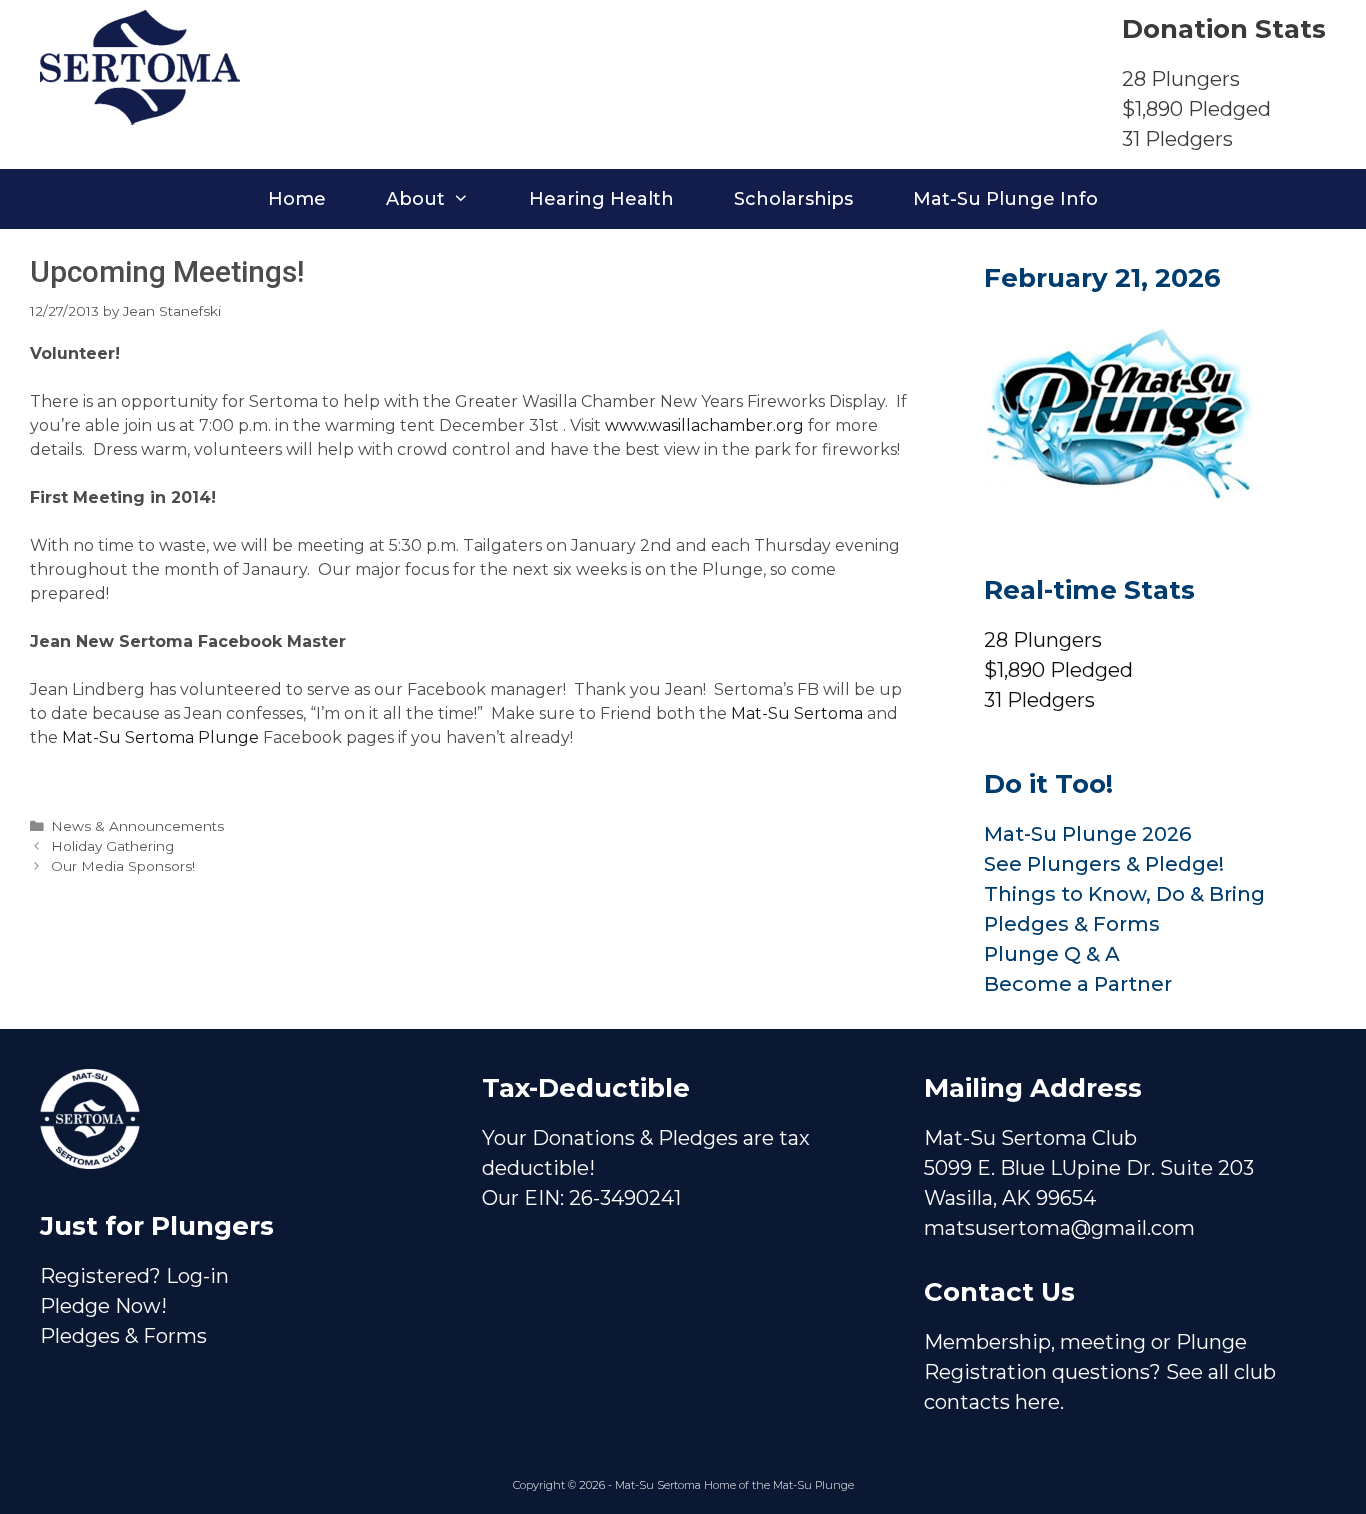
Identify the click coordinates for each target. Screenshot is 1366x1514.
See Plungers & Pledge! (1104, 864)
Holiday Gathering (112, 846)
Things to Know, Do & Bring (1124, 894)
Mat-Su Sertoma (797, 713)
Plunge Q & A (1052, 954)
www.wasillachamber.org (704, 425)
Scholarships (793, 199)
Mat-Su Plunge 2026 (1087, 834)
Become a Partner (1078, 984)
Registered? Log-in (134, 1276)
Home (297, 199)
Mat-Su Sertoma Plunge (162, 737)
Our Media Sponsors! (123, 866)
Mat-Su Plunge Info (1005, 199)
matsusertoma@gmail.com (1059, 1228)
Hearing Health (601, 199)
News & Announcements (137, 826)
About (415, 199)
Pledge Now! (103, 1306)
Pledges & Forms (1072, 924)
